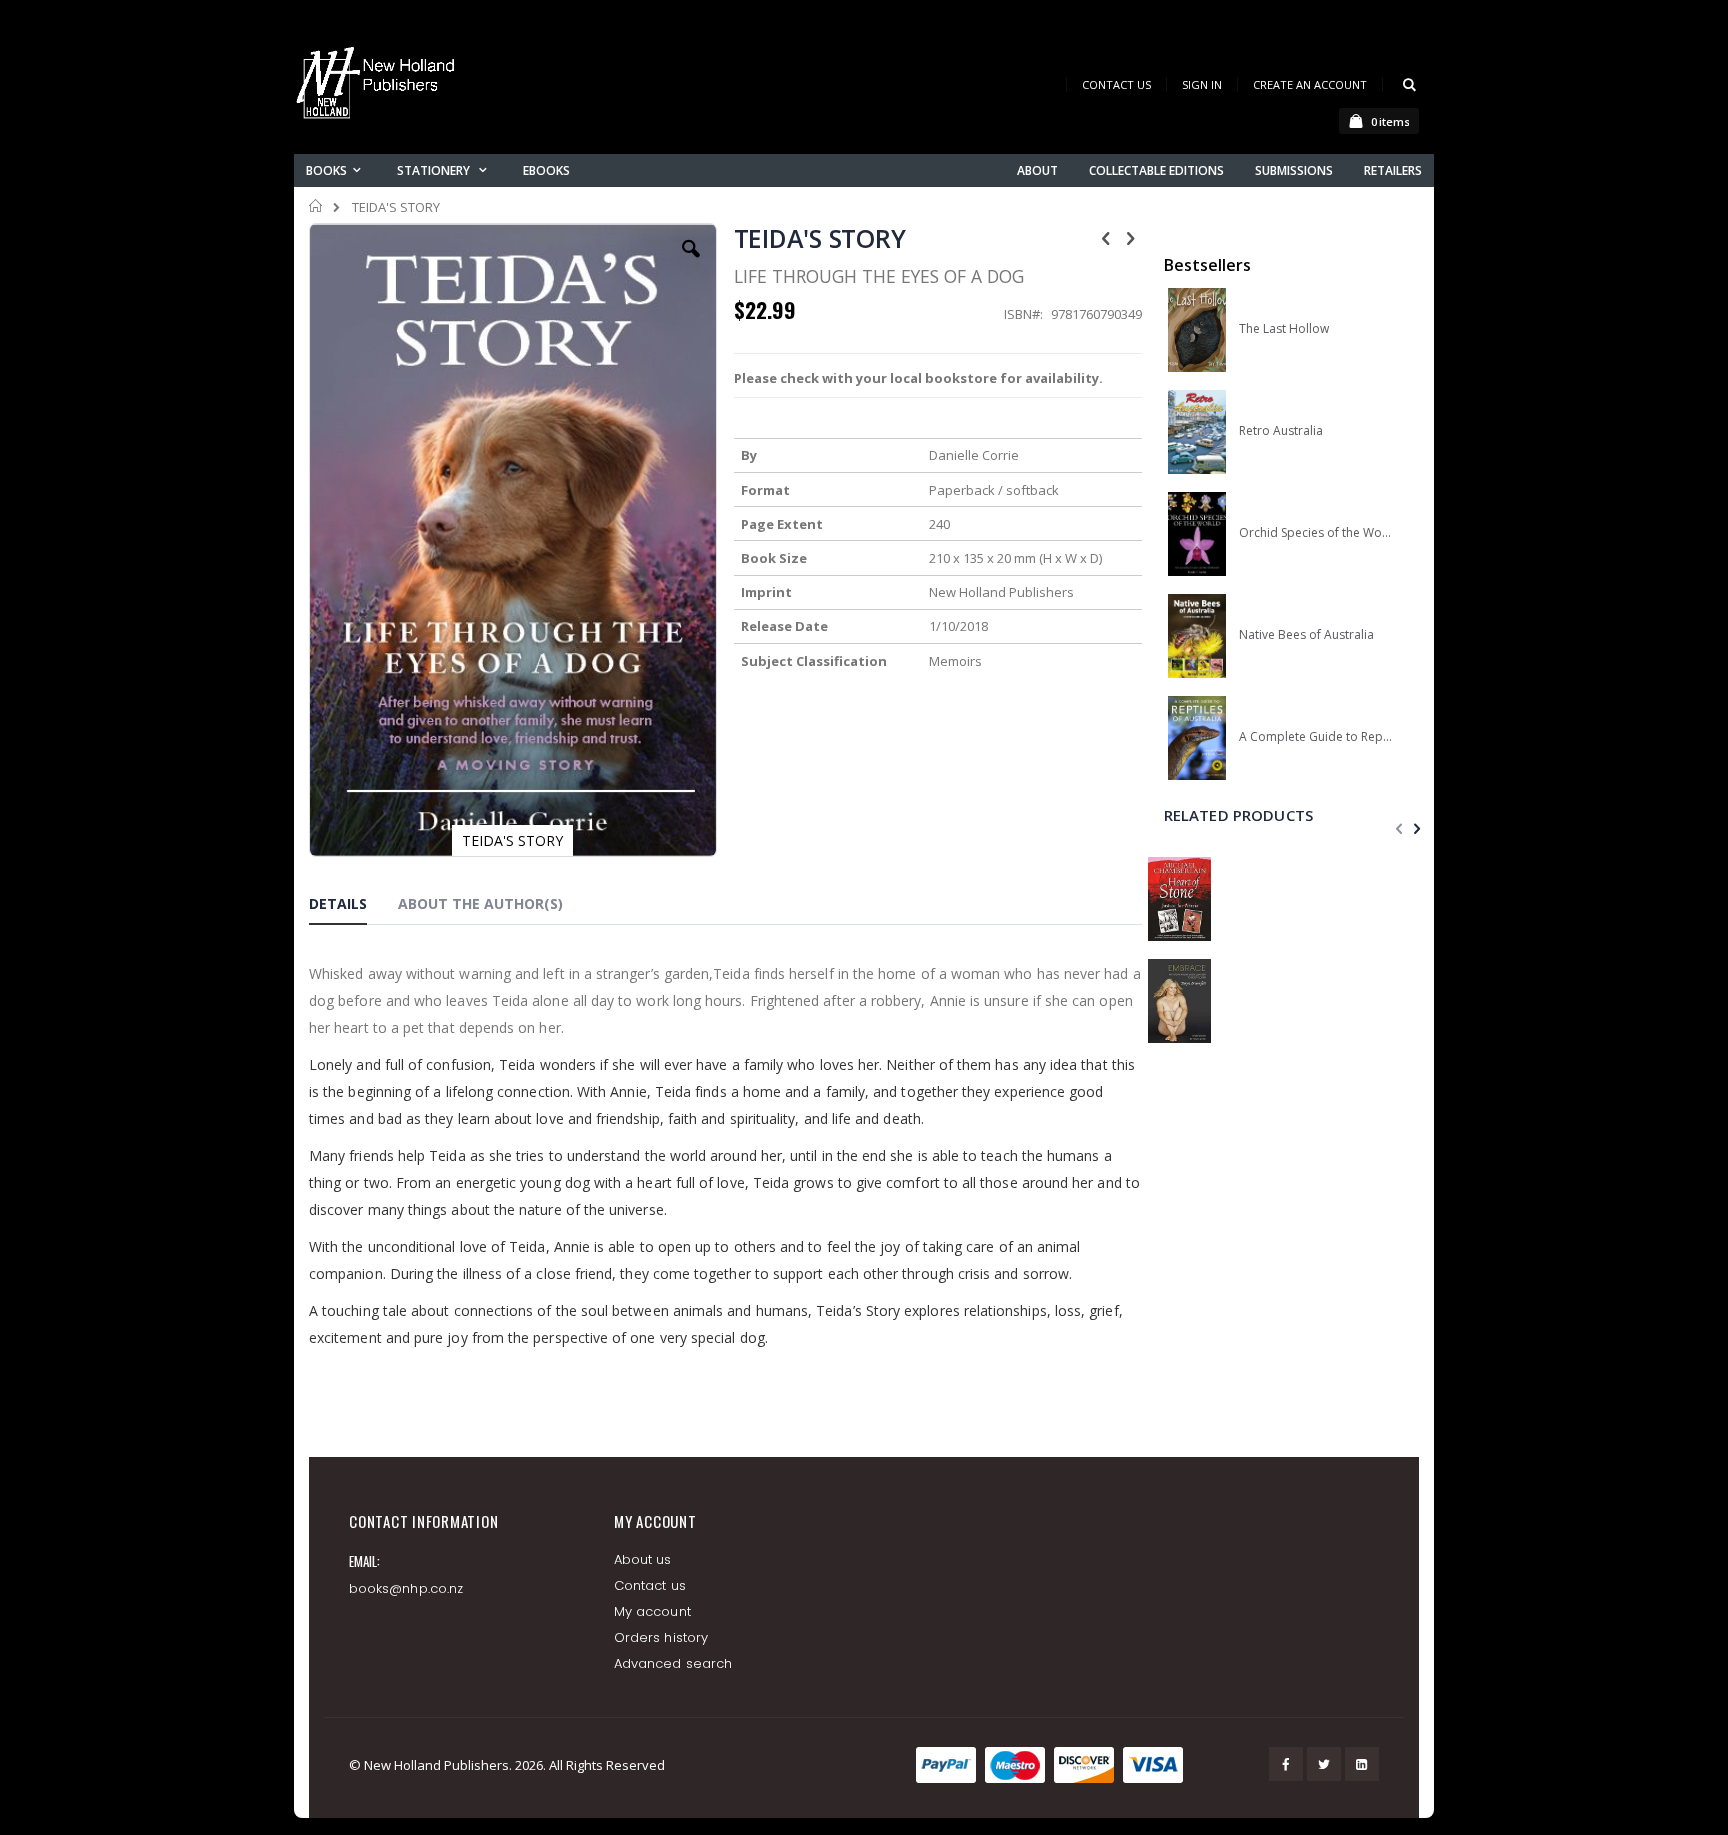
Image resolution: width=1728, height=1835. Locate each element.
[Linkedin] (1362, 1764)
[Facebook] (1286, 1764)
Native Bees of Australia (1306, 635)
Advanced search (673, 1663)
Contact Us (1116, 84)
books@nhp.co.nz (406, 1588)
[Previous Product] (1106, 237)
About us (643, 1559)
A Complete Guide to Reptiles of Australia (1315, 737)
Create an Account (1310, 84)
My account (652, 1611)
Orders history (661, 1637)
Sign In (1202, 84)
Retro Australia (1281, 431)
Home (316, 206)
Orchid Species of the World (1315, 533)
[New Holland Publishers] (379, 86)
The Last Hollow (1284, 329)
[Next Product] (1131, 237)
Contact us (650, 1585)
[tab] (353, 907)
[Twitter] (1324, 1764)
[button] (691, 264)
